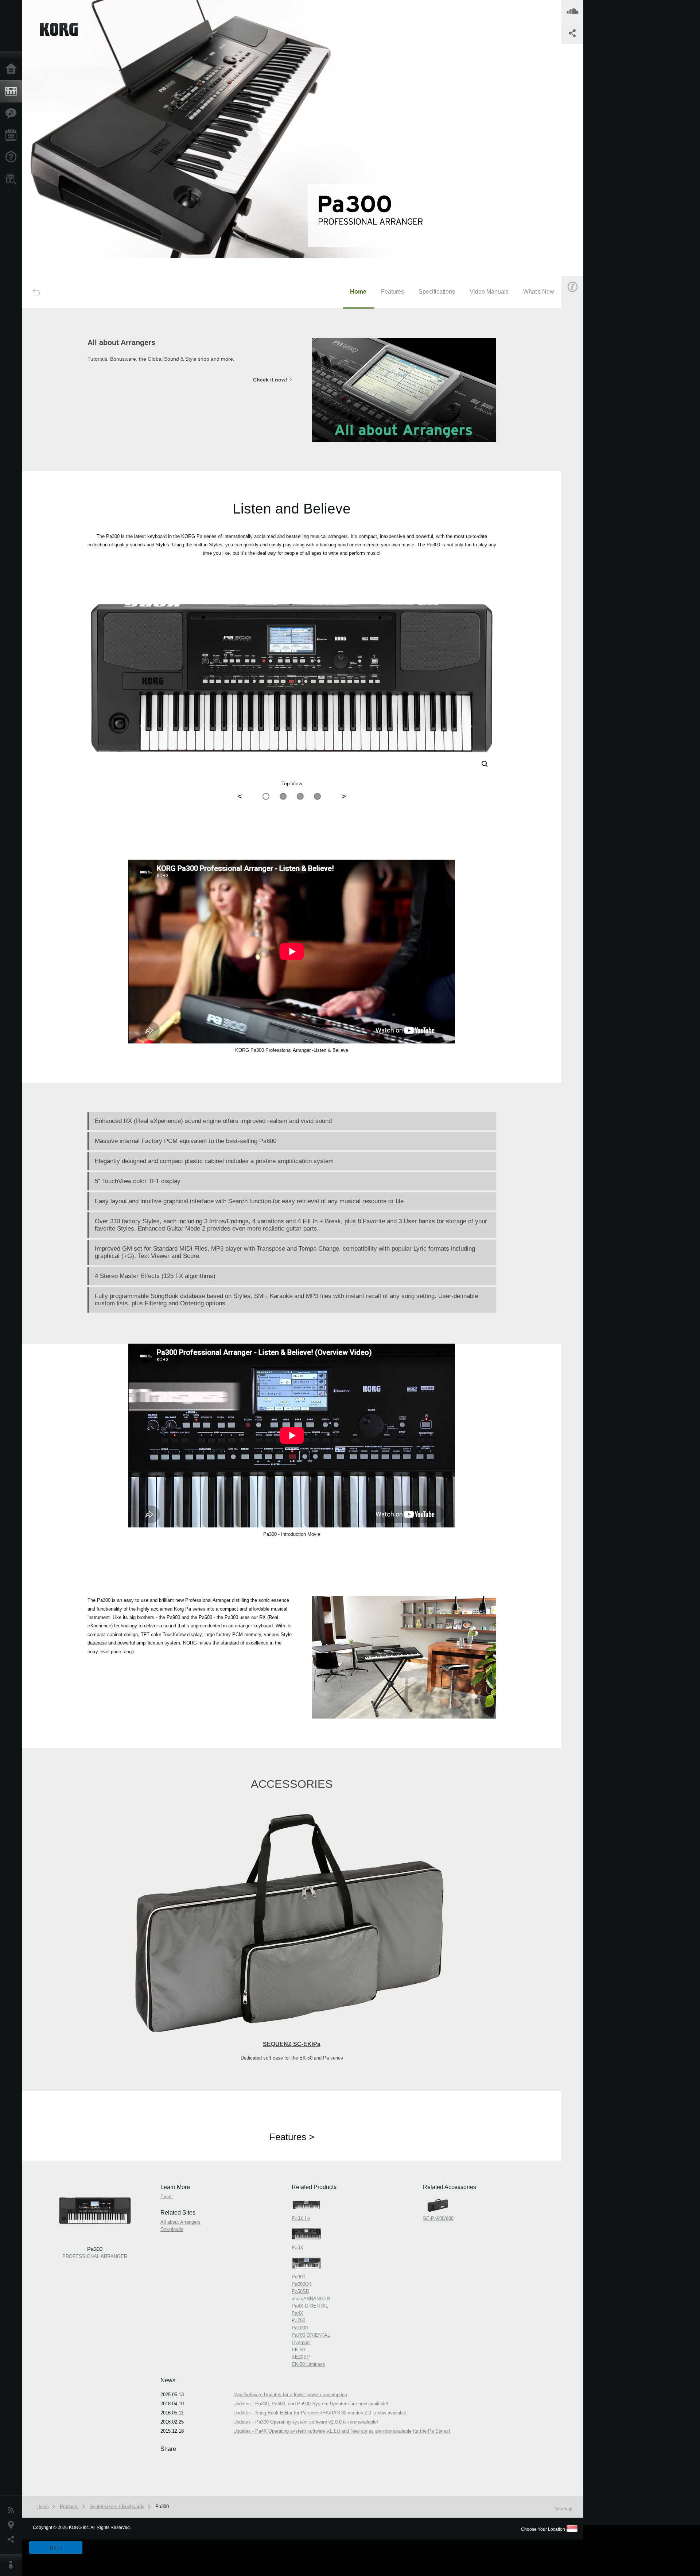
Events (13, 135)
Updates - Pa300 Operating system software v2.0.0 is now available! (306, 2422)
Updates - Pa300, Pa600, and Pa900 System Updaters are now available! (311, 2404)
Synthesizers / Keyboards (117, 2507)
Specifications (437, 292)
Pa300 (162, 2507)
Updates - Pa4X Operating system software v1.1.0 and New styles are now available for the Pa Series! (342, 2431)
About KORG (13, 2565)
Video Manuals (489, 292)
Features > (292, 2137)
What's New (539, 292)
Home (13, 69)
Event (579, 415)
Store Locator (13, 179)
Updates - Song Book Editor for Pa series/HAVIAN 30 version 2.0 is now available (320, 2413)
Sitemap (564, 2509)
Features (13, 113)
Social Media (13, 2540)
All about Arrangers (180, 2222)
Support (13, 157)
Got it (56, 2548)
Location (13, 2525)
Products (13, 92)
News (13, 2510)
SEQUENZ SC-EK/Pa (292, 2044)
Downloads (172, 2229)
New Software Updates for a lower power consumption (290, 2395)
